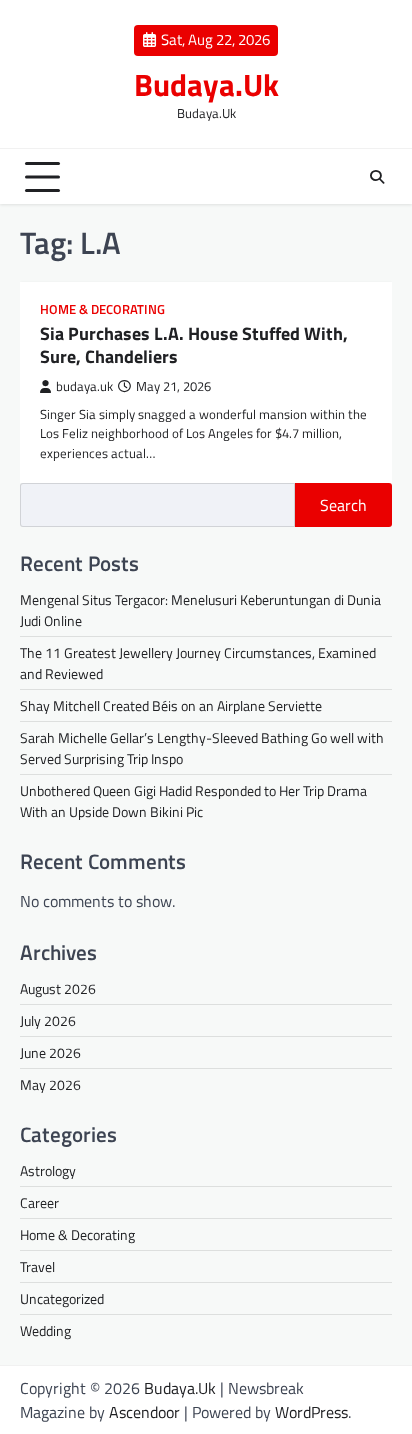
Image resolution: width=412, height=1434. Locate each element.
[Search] (377, 177)
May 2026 (50, 1084)
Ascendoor (144, 1412)
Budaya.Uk (206, 84)
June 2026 (50, 1052)
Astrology (48, 1170)
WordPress (311, 1412)
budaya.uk (84, 386)
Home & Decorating (102, 309)
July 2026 (48, 1020)
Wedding (45, 1330)
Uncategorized (62, 1298)
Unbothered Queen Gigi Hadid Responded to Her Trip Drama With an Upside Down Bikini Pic (193, 801)
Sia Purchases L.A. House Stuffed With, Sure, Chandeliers (194, 345)
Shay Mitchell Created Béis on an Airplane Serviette (171, 705)
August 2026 (58, 988)
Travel (37, 1266)
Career (39, 1202)
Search (343, 505)
